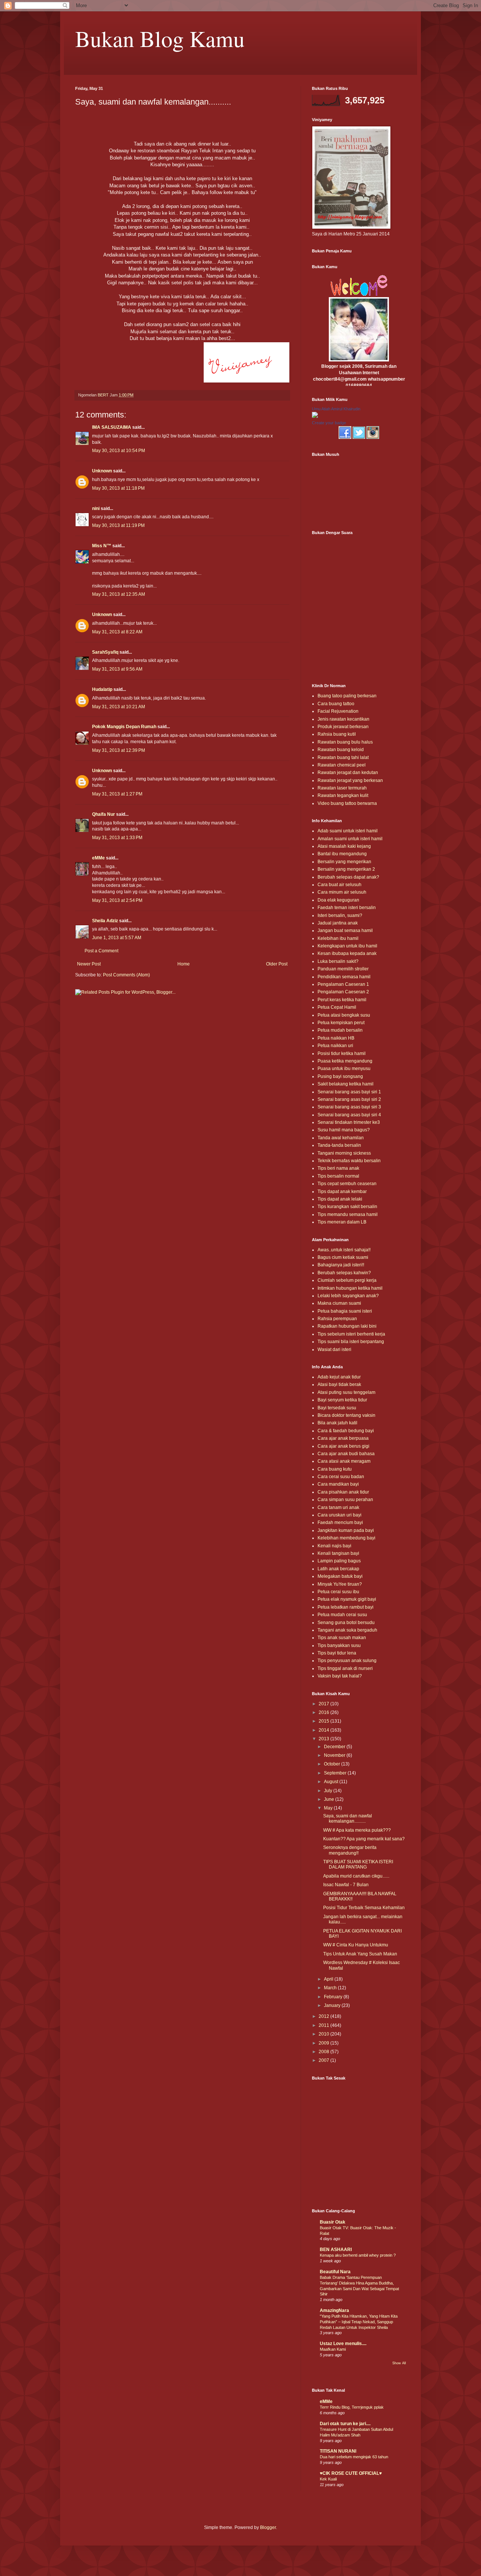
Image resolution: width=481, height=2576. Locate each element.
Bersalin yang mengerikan (344, 862)
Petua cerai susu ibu (338, 1592)
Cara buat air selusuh (340, 885)
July (329, 1791)
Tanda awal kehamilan (341, 1138)
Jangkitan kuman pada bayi (346, 1530)
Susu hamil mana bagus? (344, 1130)
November (335, 1755)
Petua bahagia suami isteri (345, 1311)
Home (184, 964)
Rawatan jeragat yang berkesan (350, 780)
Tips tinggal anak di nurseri (345, 1668)
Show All (399, 2363)
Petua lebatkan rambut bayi (346, 1607)
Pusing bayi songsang (340, 1076)
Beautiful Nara (335, 2272)
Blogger (268, 2527)
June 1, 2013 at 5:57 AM (117, 938)
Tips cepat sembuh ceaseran (347, 1184)
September (336, 1773)
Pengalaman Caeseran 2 (343, 992)
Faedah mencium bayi (340, 1523)
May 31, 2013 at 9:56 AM (117, 669)
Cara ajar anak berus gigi (343, 1446)
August (332, 1782)
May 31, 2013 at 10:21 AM (119, 707)
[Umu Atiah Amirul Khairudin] (315, 416)
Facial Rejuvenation (338, 711)
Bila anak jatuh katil (337, 1423)
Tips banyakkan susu (339, 1645)
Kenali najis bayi (334, 1546)
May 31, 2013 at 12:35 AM (119, 594)
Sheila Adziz (105, 921)
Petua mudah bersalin (340, 1030)
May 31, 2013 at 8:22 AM (117, 632)
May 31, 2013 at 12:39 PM (119, 750)
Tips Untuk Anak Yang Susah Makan (360, 1954)
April (329, 1979)
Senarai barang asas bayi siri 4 (349, 1115)
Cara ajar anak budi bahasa (346, 1454)
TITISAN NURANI (338, 2451)
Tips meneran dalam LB (342, 1222)
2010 (324, 2034)
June (330, 1799)
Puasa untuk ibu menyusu (344, 1069)
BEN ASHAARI (336, 2250)
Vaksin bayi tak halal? (340, 1676)
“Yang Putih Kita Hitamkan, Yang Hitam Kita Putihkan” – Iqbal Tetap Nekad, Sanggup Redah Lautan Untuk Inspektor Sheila (359, 2322)
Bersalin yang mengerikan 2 (346, 869)
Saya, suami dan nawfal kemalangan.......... (348, 1819)
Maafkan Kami (333, 2349)
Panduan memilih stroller (343, 969)
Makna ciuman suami (339, 1303)
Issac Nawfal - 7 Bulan (346, 1885)
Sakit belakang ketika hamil (346, 1084)
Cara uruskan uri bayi (340, 1515)
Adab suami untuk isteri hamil (348, 831)
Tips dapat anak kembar (342, 1192)
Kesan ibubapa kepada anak (347, 953)
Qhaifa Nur (104, 814)
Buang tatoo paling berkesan (347, 696)
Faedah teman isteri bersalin (347, 908)
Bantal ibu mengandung (342, 854)
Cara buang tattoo (336, 704)
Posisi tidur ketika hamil (342, 1053)
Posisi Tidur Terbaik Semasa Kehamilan (364, 1908)
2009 (324, 2043)
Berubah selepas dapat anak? (348, 877)
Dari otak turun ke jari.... (345, 2424)
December (335, 1747)
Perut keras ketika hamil (342, 1000)
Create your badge (329, 423)
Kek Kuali (328, 2479)
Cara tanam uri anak (338, 1507)
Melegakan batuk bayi (340, 1576)
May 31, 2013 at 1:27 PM (117, 794)
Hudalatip (102, 689)
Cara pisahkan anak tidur (343, 1492)
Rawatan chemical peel (342, 765)
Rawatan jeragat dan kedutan (348, 773)
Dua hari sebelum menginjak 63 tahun (354, 2457)
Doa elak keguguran (338, 900)
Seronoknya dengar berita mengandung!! (350, 1850)
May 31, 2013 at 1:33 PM (117, 838)
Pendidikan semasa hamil (344, 977)
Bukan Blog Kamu (160, 38)
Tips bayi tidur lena (337, 1653)
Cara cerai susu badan (341, 1477)
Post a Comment (101, 951)
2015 (324, 1721)
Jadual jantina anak (338, 923)
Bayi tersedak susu (337, 1408)
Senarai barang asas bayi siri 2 (349, 1099)
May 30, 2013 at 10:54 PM (119, 451)
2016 (324, 1712)
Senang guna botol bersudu (346, 1623)
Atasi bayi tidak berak (339, 1384)
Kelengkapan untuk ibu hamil (347, 946)
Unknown (102, 471)
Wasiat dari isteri (334, 1349)
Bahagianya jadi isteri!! (341, 1265)
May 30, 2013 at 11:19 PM (118, 525)
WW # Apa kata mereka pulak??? (357, 1830)
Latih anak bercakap (338, 1569)
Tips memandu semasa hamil (348, 1214)
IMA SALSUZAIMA (112, 427)
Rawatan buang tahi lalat (343, 757)
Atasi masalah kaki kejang (344, 846)
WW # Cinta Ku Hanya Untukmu (356, 1945)
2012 (324, 2016)
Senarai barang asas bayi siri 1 (349, 1092)
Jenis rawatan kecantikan (343, 719)
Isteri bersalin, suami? (340, 915)
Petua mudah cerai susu (342, 1615)
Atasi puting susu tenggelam (346, 1392)
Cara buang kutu (335, 1469)
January (333, 2005)
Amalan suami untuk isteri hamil (350, 839)
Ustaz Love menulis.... (343, 2344)
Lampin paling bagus (339, 1561)
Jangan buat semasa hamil (345, 931)
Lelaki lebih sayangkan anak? (348, 1296)
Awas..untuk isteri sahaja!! (344, 1250)
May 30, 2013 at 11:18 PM (118, 488)
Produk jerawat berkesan (343, 727)
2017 (324, 1704)
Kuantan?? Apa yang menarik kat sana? (364, 1839)
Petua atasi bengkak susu (344, 1015)
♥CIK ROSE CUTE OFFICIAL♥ (351, 2473)
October (333, 1764)
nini (96, 509)
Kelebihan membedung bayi (346, 1538)
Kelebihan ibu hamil (338, 938)
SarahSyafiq (105, 652)
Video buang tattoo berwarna (347, 803)
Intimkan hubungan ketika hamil (350, 1288)
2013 (324, 1739)
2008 (324, 2052)
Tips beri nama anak (338, 1168)
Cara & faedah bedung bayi (346, 1431)
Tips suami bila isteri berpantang (351, 1342)
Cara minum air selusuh (342, 892)
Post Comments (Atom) (126, 975)
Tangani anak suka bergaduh (347, 1630)
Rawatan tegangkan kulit (343, 795)
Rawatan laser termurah (342, 788)
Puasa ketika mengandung (345, 1061)
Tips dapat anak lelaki (340, 1199)
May (329, 1808)
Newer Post (89, 964)
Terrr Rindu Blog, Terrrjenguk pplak (352, 2407)
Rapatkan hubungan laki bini (347, 1326)
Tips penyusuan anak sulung (347, 1661)
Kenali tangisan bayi (338, 1553)
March (331, 1988)
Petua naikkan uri (335, 1046)
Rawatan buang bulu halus (345, 742)
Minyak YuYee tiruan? (340, 1584)
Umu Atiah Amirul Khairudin (336, 409)
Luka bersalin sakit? (338, 961)
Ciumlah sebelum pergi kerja (347, 1280)
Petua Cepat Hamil (337, 1007)
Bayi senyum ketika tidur (342, 1400)
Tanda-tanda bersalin (339, 1145)
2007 (324, 2060)
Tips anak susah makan (342, 1638)
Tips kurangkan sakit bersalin (347, 1207)
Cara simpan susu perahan (345, 1500)
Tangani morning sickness (344, 1153)
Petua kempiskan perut (341, 1023)
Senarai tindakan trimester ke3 (349, 1122)
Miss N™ (102, 546)
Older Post (277, 964)
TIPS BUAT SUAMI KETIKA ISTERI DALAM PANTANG (358, 1864)
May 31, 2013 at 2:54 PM (117, 900)
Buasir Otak (333, 2222)
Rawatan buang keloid (341, 750)
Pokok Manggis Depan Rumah (124, 727)
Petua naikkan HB (336, 1038)
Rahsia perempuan (337, 1319)
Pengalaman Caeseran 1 (343, 984)
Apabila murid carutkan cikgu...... (356, 1876)
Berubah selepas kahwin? (344, 1273)
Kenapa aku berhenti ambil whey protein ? (358, 2255)
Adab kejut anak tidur (339, 1377)
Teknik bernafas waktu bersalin (349, 1161)
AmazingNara (334, 2310)
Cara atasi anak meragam (344, 1461)
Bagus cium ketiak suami (343, 1257)
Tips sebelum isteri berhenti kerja (351, 1334)
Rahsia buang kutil (337, 734)
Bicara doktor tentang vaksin (346, 1415)
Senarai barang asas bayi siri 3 (349, 1107)
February (334, 1997)
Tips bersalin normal (338, 1176)
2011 (324, 2025)
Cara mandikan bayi (338, 1484)
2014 (324, 1730)
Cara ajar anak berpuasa (343, 1438)
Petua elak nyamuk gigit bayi (347, 1599)
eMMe (98, 858)
